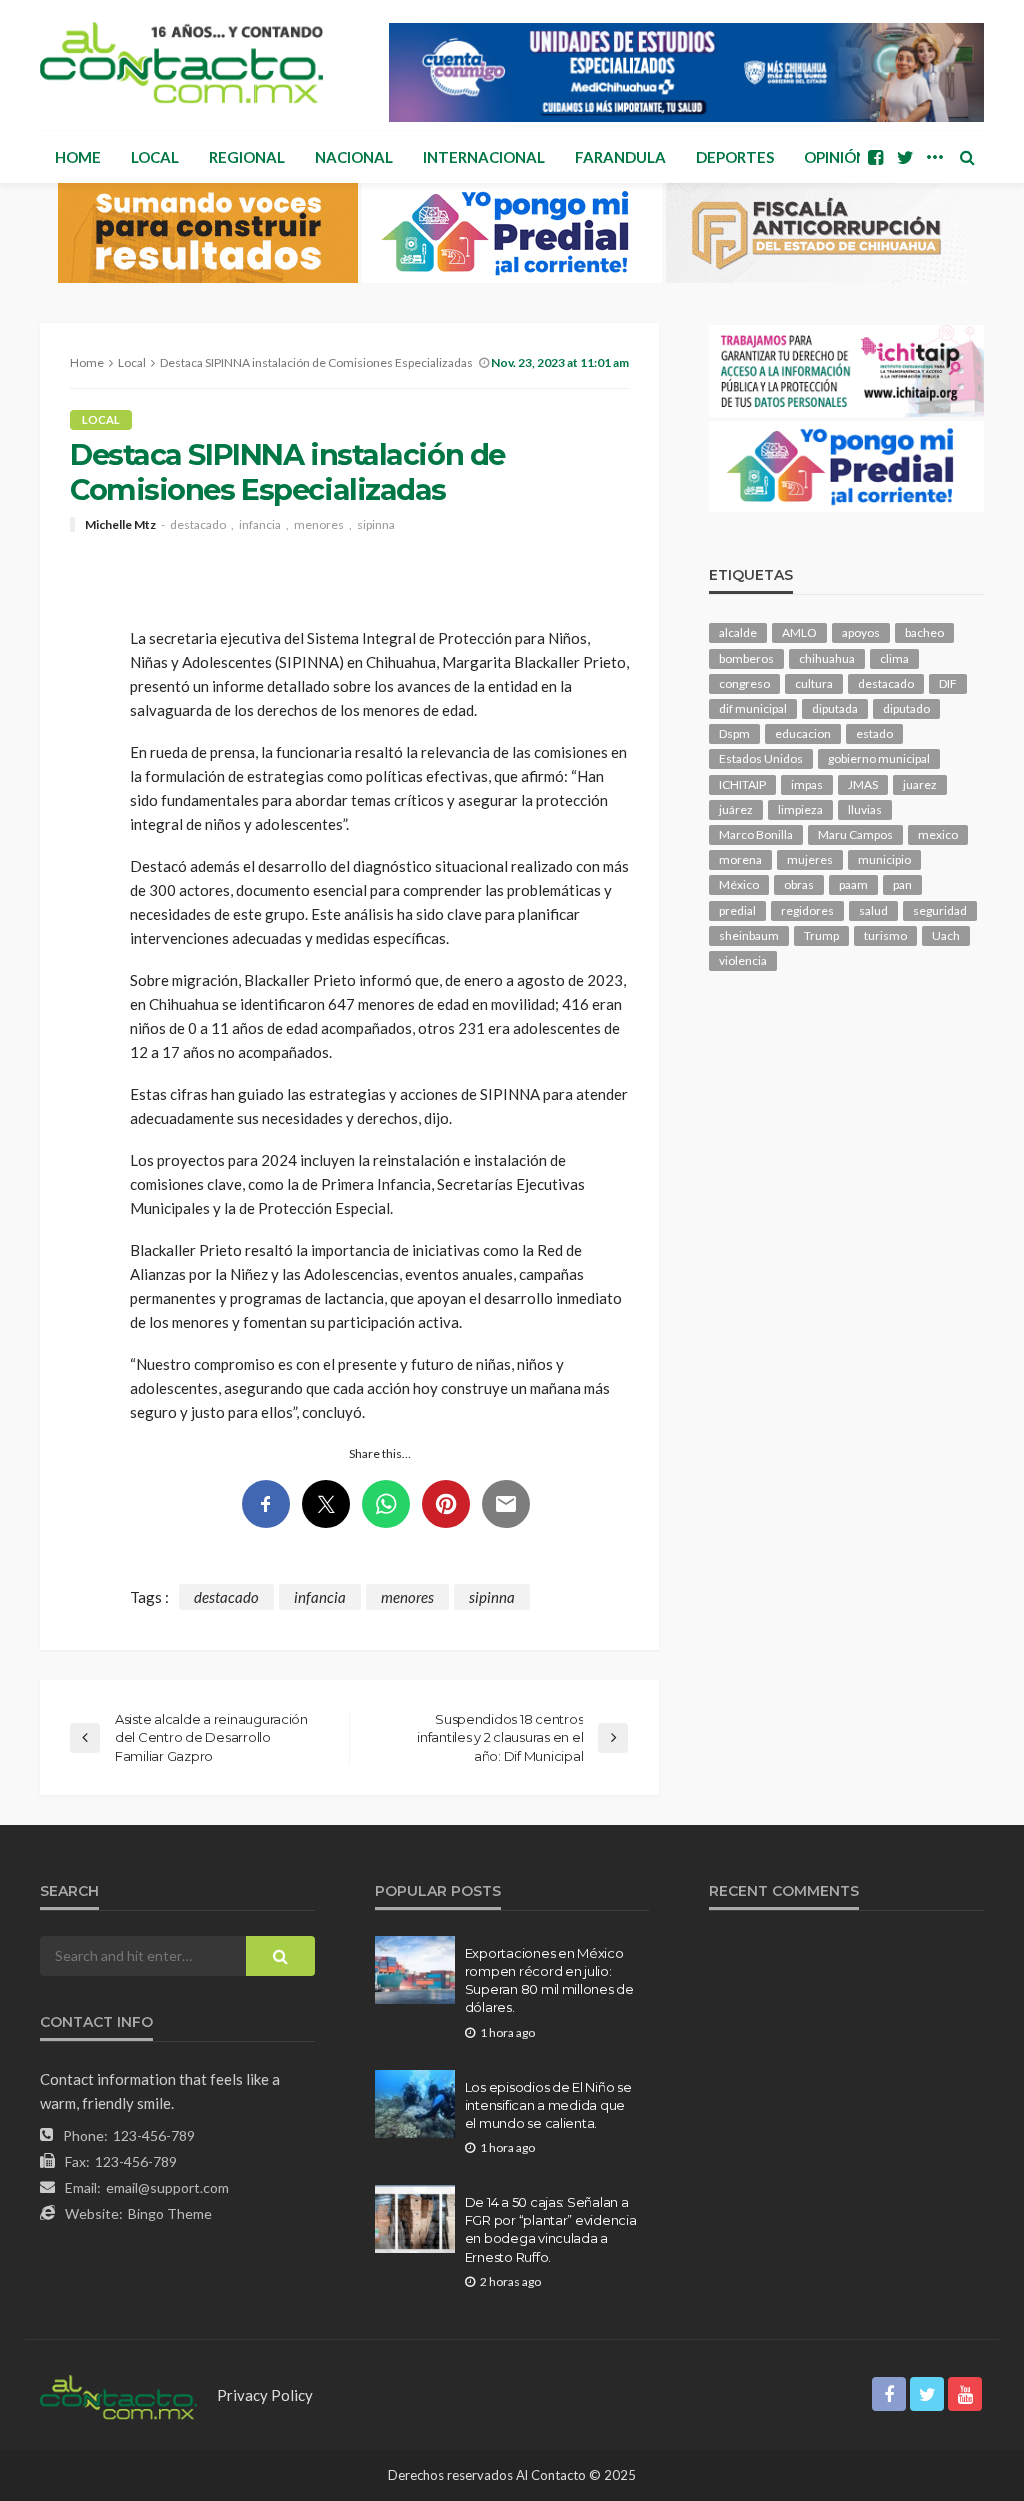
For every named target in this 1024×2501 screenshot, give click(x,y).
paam (853, 884)
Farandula (620, 157)
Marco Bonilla (756, 834)
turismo (885, 935)
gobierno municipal (879, 758)
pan (902, 884)
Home (78, 157)
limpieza (800, 809)
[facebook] (875, 157)
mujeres (810, 859)
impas (807, 784)
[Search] (967, 157)
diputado (906, 708)
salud (873, 910)
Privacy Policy (265, 2395)
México (739, 884)
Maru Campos (855, 834)
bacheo (924, 632)
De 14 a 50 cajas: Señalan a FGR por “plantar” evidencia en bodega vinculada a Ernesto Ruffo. (551, 2229)
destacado (198, 525)
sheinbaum (749, 935)
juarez (920, 784)
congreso (744, 683)
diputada (835, 708)
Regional (247, 157)
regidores (807, 910)
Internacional (484, 157)
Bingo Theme (170, 2213)
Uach (946, 935)
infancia (260, 525)
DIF (948, 683)
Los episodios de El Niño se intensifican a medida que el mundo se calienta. (548, 2105)
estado (874, 733)
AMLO (799, 632)
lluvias (865, 809)
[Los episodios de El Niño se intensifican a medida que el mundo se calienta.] (415, 2104)
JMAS (863, 784)
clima (894, 658)
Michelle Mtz (120, 525)
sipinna (376, 525)
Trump (821, 935)
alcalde (738, 632)
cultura (814, 683)
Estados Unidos (761, 758)
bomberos (746, 658)
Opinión (835, 157)
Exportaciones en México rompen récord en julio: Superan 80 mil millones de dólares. (549, 1980)
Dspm (734, 733)
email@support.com (167, 2187)
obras (799, 884)
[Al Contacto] (181, 62)
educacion (803, 733)
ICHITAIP (742, 784)
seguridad (940, 910)
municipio (884, 859)
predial (737, 910)
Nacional (354, 157)
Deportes (735, 157)
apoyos (861, 632)
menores (319, 525)
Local (155, 157)
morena (740, 859)
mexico (938, 834)
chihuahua (827, 658)
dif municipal (753, 708)
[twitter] (905, 157)
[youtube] (965, 2394)
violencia (743, 960)
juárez (736, 809)
